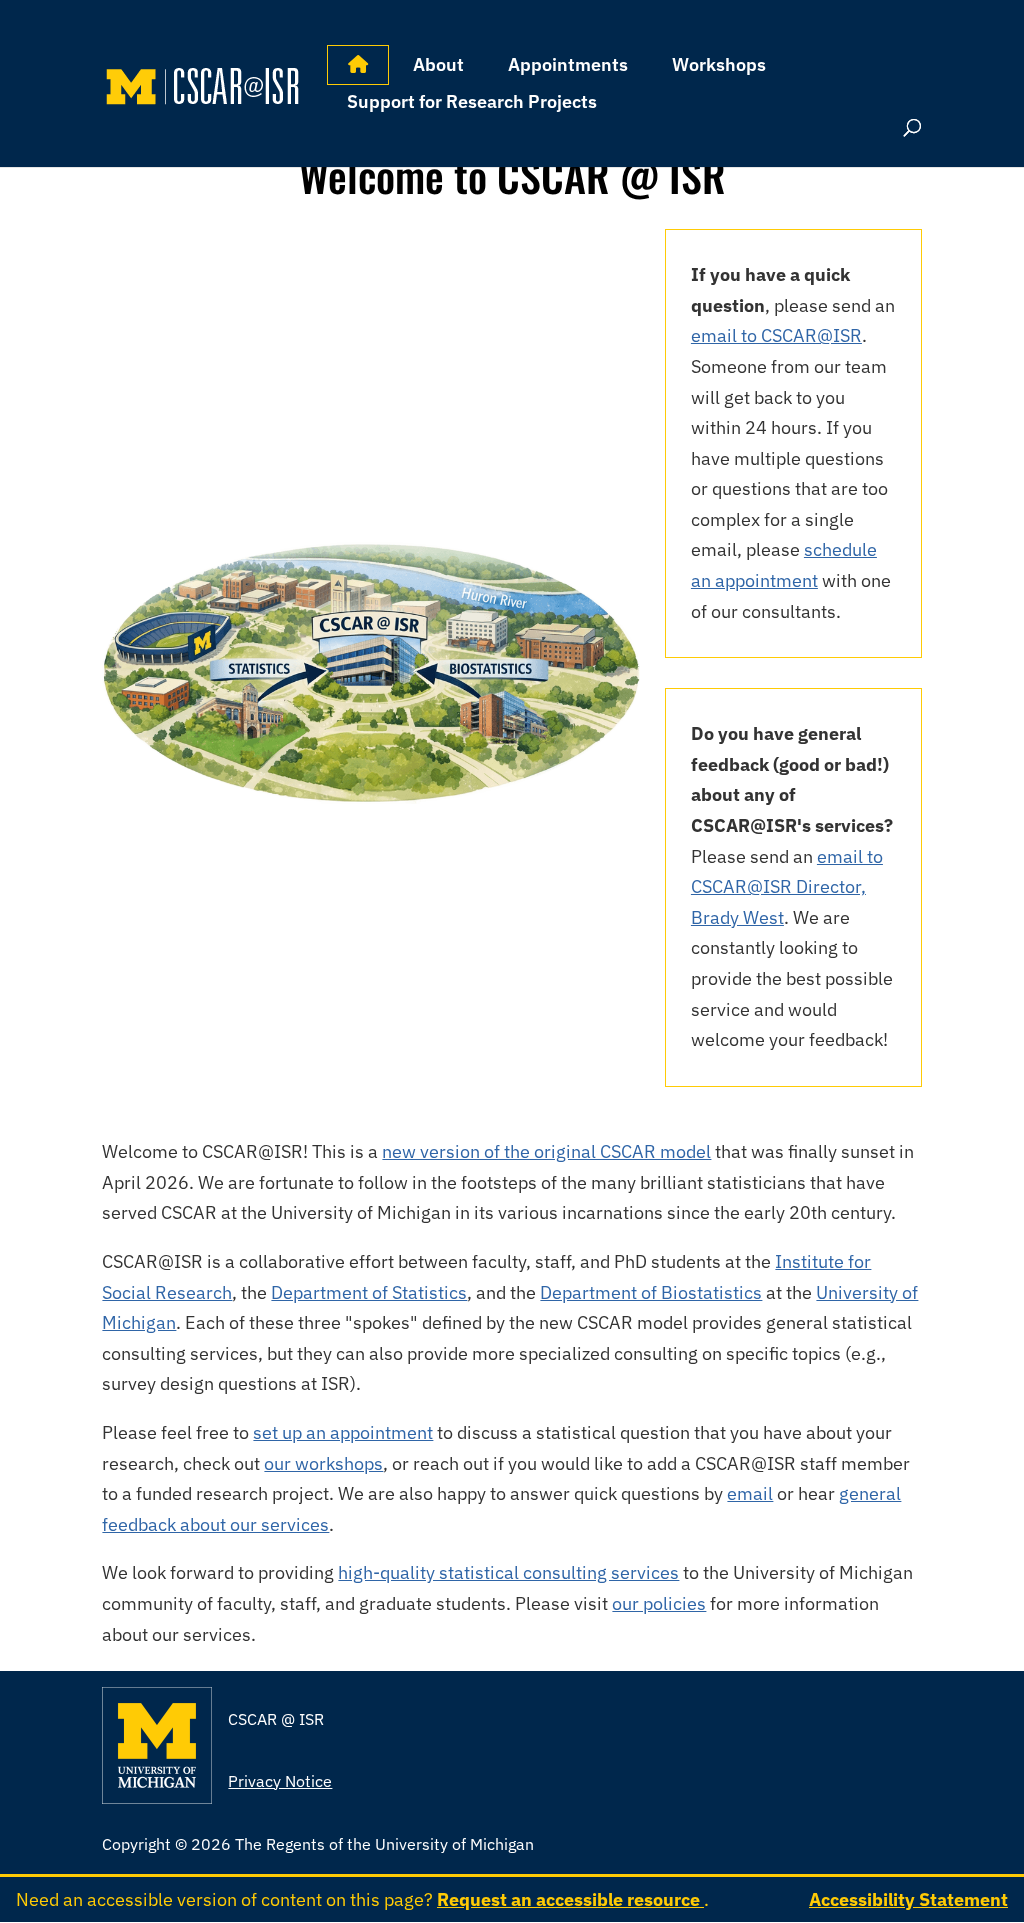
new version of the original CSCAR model (546, 1151)
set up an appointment (343, 1432)
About (438, 64)
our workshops (323, 1463)
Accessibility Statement (908, 1899)
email (750, 1493)
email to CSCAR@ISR (776, 335)
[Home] (358, 65)
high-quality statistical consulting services (508, 1572)
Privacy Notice (280, 1781)
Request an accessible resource (570, 1899)
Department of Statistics (369, 1292)
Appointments (568, 64)
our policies (659, 1603)
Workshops (719, 64)
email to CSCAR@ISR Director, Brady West (787, 887)
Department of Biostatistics (651, 1292)
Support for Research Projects (472, 101)
